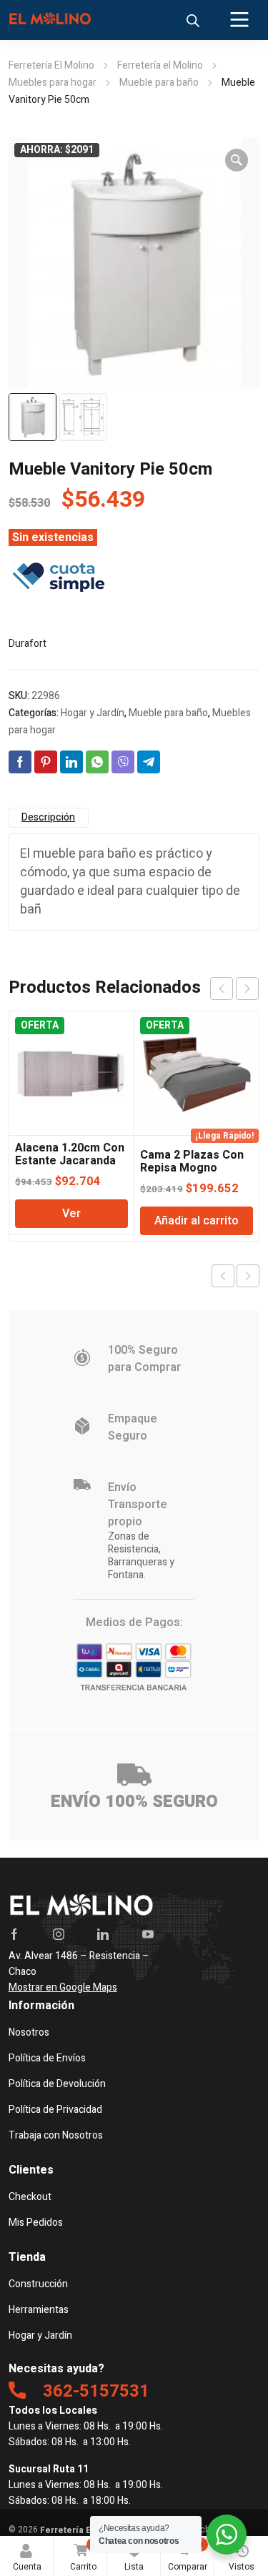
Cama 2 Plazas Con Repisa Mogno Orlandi (192, 1168)
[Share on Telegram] (149, 762)
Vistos (242, 2567)
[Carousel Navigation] (234, 989)
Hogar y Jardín (93, 713)
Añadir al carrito (197, 1221)
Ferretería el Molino (160, 65)
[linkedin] (103, 1934)
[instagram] (59, 1934)
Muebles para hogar (53, 83)
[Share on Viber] (123, 762)
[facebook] (14, 1934)
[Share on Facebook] (20, 762)
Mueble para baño (159, 83)
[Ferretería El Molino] (51, 20)
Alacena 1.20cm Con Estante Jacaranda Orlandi (70, 1161)
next (247, 989)
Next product (248, 1276)
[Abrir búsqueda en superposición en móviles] (193, 21)
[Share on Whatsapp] (97, 762)
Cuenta (27, 2567)
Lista (137, 2556)
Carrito (83, 2556)
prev (222, 989)
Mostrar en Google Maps (63, 1987)
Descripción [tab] (48, 817)
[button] (237, 160)
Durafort (28, 644)
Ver (71, 1214)
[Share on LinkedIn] (71, 762)
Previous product (223, 1276)
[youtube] (148, 1934)
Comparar (188, 2556)
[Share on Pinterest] (46, 762)
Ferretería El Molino (51, 65)
